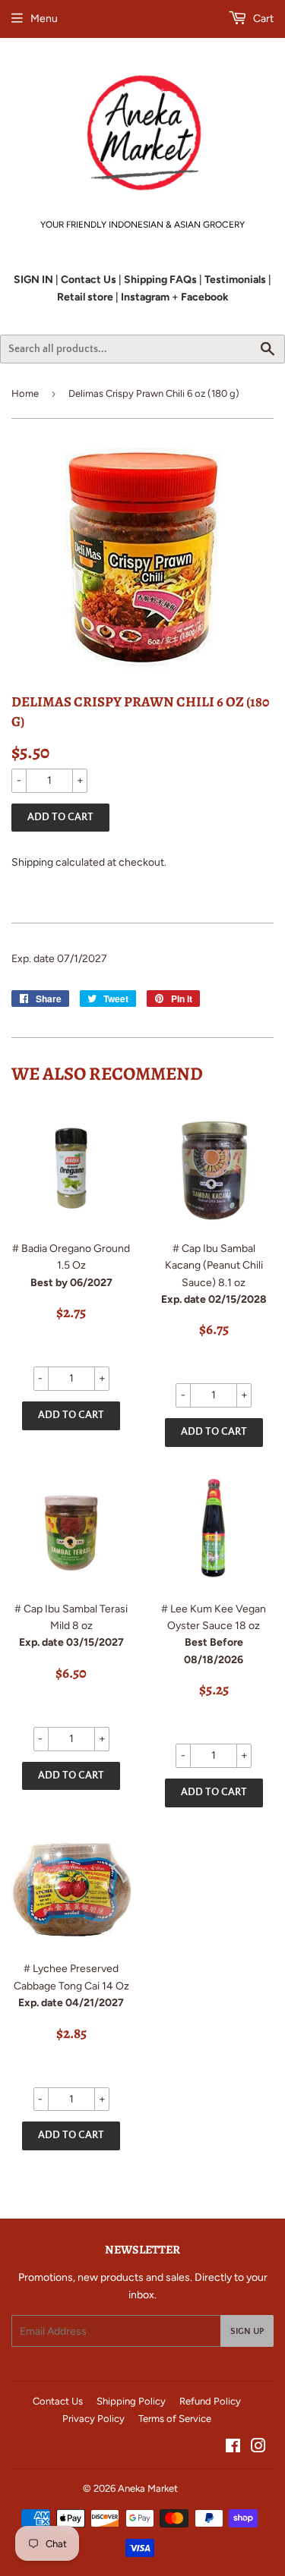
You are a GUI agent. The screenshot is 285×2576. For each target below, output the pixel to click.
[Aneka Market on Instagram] (258, 2448)
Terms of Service (175, 2419)
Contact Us (58, 2401)
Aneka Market (148, 2488)
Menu (44, 19)
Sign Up (247, 2331)
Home (25, 393)
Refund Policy (210, 2401)
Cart (262, 19)
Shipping (32, 862)
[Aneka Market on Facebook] (233, 2448)
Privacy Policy (93, 2419)
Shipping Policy (131, 2401)
